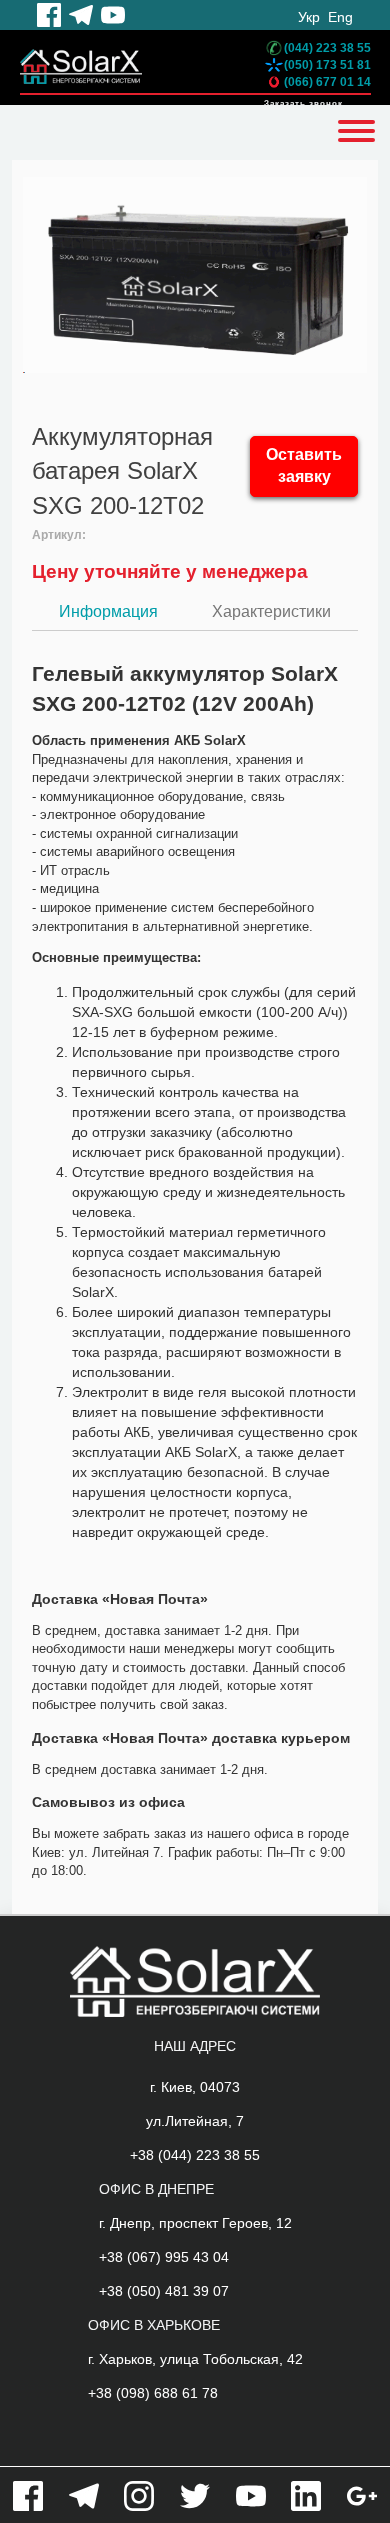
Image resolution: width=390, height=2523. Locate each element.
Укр (309, 17)
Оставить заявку (304, 466)
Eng (340, 17)
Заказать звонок (303, 103)
